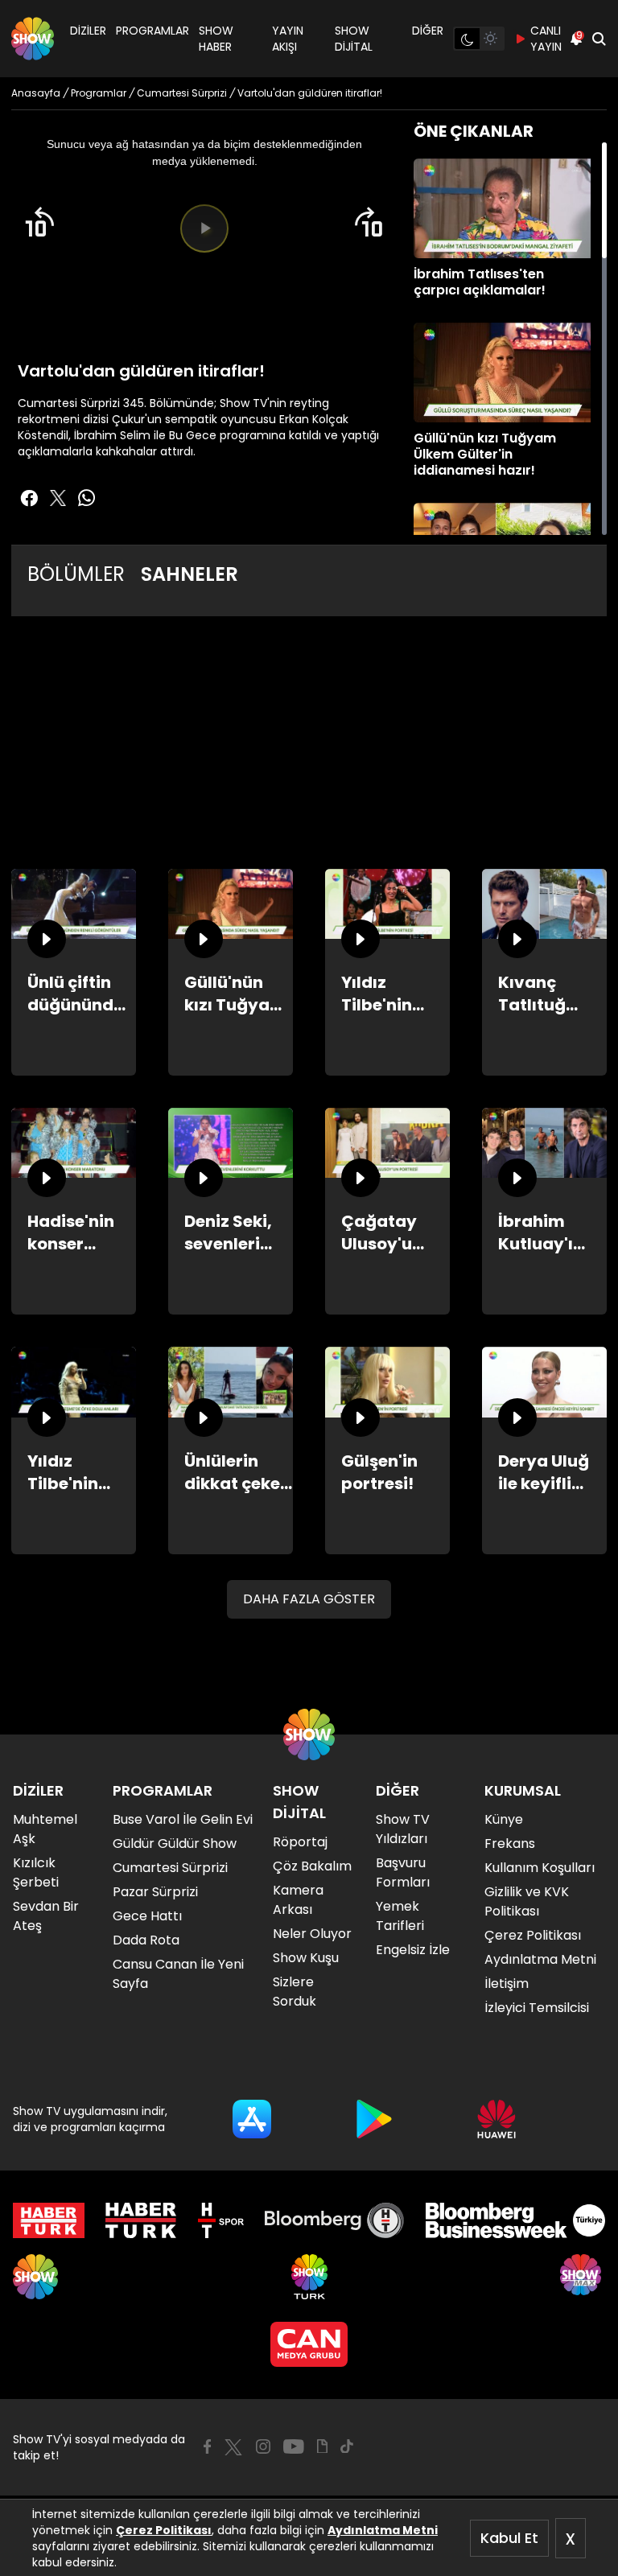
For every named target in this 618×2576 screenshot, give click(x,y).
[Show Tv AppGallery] (496, 2119)
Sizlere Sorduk (295, 1992)
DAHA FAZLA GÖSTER (309, 1599)
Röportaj (300, 1842)
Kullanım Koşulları (540, 1868)
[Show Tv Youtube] (294, 2446)
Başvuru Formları (403, 1872)
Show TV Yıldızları (403, 1829)
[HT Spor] (221, 2220)
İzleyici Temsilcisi (537, 2008)
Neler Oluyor (312, 1934)
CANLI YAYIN (546, 39)
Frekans (510, 1844)
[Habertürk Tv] (141, 2220)
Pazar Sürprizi (155, 1892)
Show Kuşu (306, 1958)
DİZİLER (88, 31)
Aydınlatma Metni (383, 2530)
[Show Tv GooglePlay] (374, 2119)
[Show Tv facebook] (29, 498)
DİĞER (428, 31)
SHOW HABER (216, 39)
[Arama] (599, 39)
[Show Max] (583, 2277)
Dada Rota (146, 1940)
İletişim (507, 1983)
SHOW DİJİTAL (354, 39)
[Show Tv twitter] (58, 498)
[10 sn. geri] (39, 222)
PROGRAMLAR (152, 31)
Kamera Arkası (298, 1900)
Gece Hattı (147, 1916)
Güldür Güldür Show (175, 1844)
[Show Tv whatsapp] (87, 498)
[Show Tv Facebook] (207, 2446)
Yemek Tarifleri (400, 1916)
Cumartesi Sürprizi (170, 1868)
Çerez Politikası (164, 2530)
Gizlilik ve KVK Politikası (527, 1901)
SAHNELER (190, 574)
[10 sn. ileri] (369, 222)
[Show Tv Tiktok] (347, 2446)
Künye (504, 1819)
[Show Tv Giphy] (322, 2446)
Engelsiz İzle (413, 1950)
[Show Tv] (33, 39)
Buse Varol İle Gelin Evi (183, 1819)
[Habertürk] (49, 2220)
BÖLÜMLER (76, 574)
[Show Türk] (309, 2277)
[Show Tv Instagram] (263, 2446)
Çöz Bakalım (312, 1866)
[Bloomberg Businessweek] (515, 2220)
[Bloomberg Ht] (334, 2220)
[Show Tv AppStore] (252, 2119)
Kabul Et (509, 2538)
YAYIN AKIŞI (288, 39)
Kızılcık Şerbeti (36, 1872)
